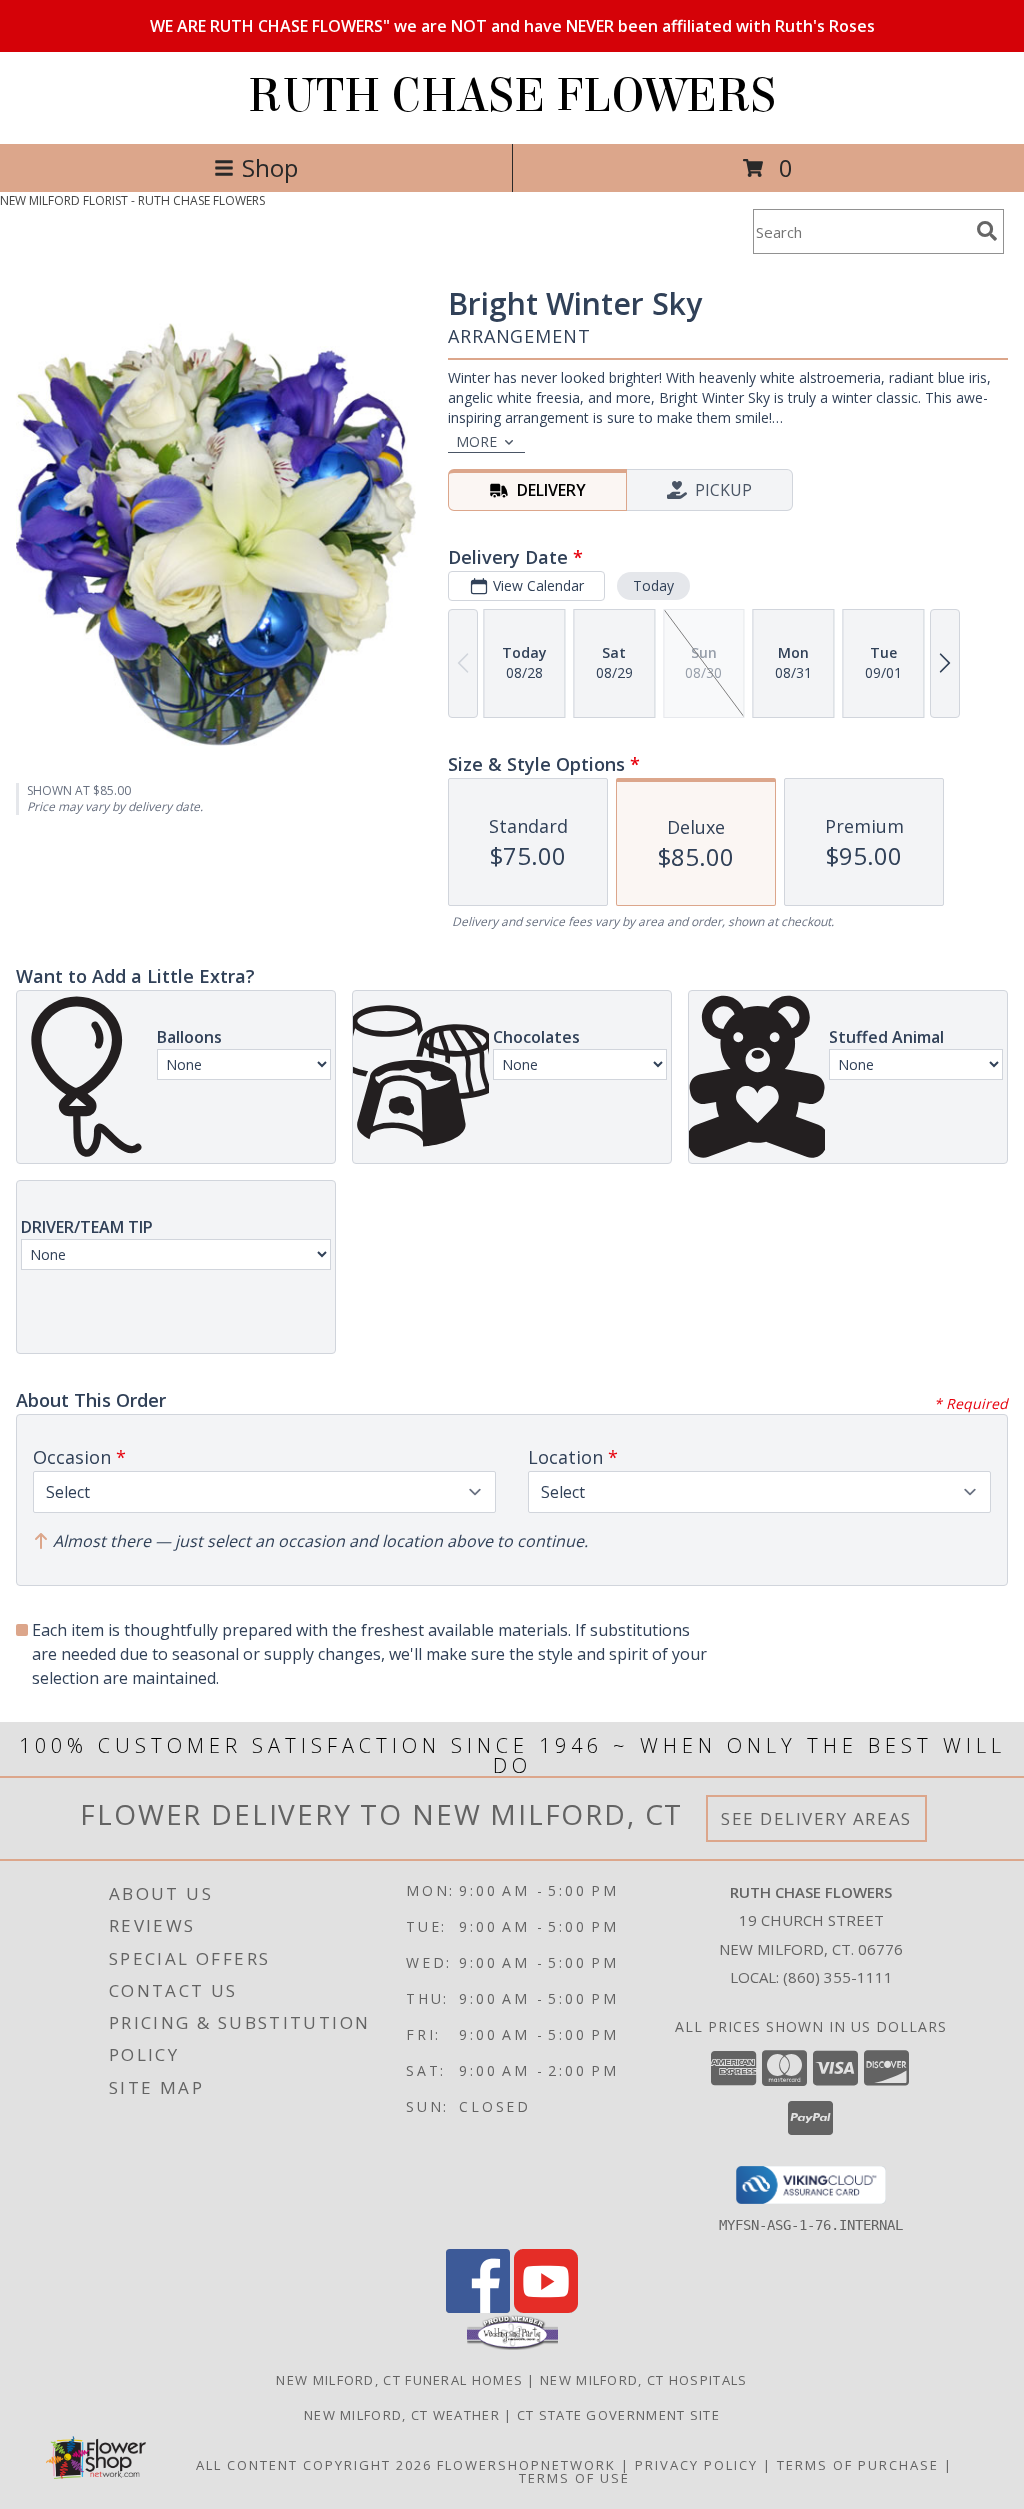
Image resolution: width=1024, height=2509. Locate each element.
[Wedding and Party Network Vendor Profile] (512, 2345)
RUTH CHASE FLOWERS (512, 96)
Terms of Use (574, 2478)
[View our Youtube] (546, 2307)
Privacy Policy (696, 2465)
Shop (270, 167)
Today (653, 585)
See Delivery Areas (816, 1818)
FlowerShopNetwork (526, 2465)
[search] (987, 231)
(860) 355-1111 (838, 1977)
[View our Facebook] (478, 2307)
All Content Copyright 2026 (314, 2465)
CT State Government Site (618, 2415)
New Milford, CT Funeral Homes (399, 2380)
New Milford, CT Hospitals (644, 2380)
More (476, 441)
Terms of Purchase (858, 2465)
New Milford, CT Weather (402, 2415)
